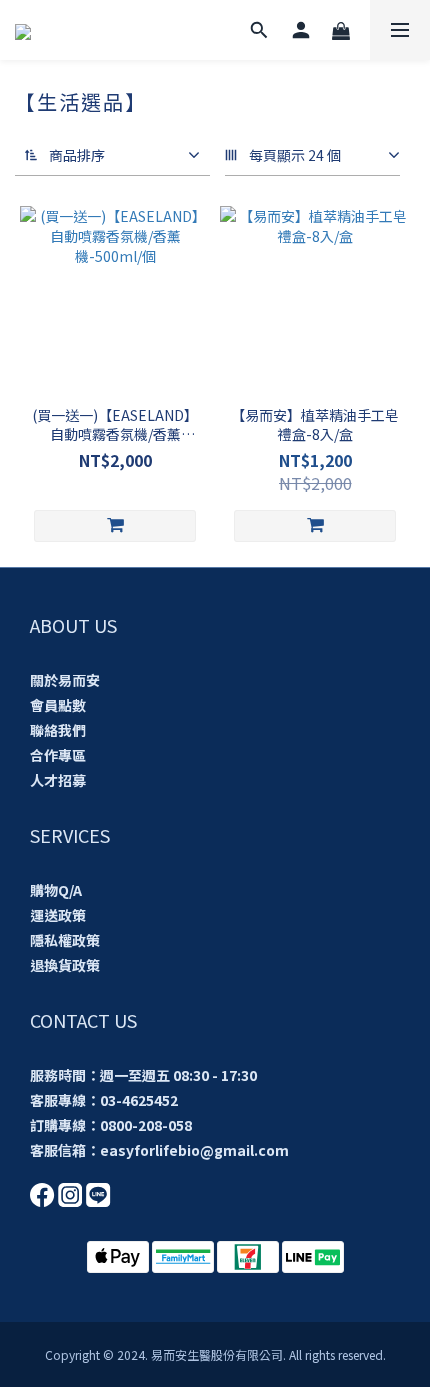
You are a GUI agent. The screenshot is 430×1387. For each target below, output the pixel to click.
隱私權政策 (65, 940)
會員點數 (58, 705)
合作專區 (58, 755)
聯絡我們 (58, 730)
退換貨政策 (65, 965)
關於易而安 (65, 680)
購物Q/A (56, 890)
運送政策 (58, 915)
